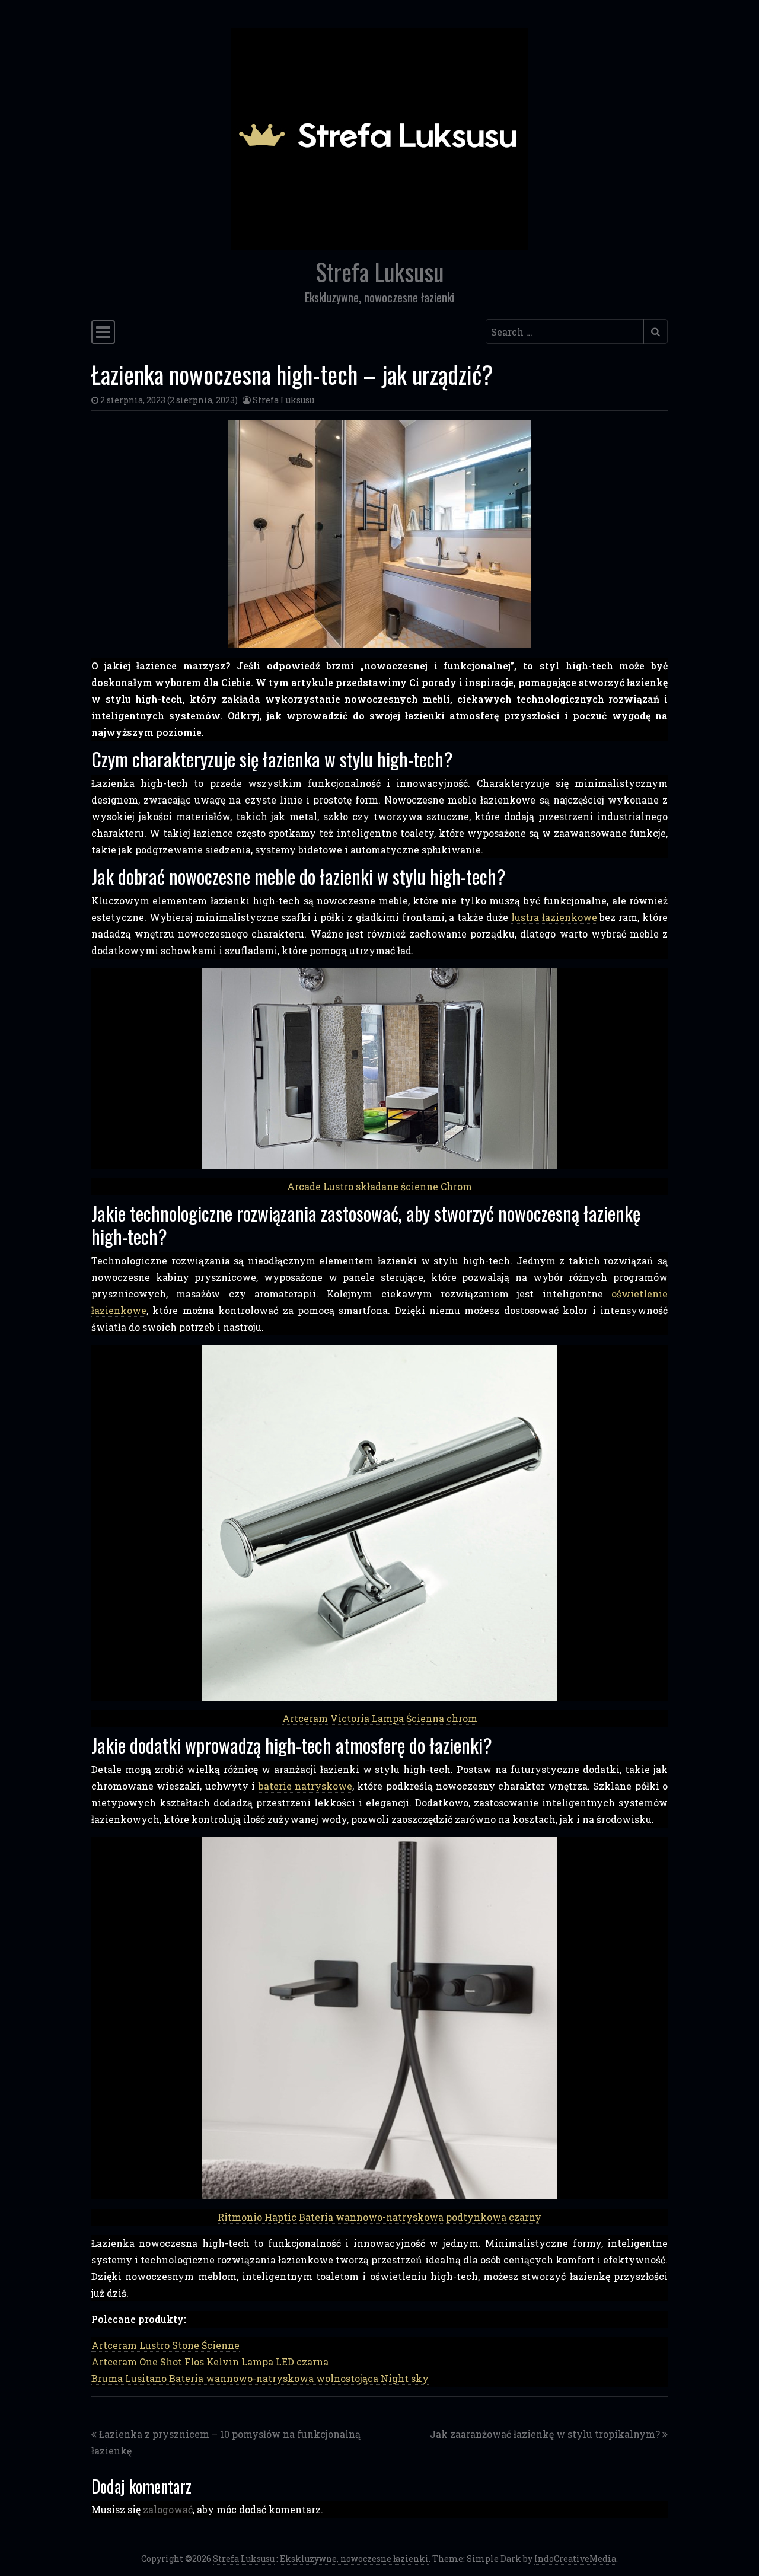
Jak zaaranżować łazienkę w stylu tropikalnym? (545, 2434)
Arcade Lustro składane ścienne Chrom (379, 1186)
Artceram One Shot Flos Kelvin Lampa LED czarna (210, 2362)
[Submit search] (656, 331)
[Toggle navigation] (103, 332)
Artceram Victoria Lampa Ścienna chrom (380, 1718)
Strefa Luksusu (379, 272)
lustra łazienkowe (554, 917)
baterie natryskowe (305, 1786)
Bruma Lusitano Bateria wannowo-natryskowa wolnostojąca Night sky (260, 2378)
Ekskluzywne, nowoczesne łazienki (354, 2559)
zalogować (168, 2509)
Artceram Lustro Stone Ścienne (165, 2345)
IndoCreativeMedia (575, 2559)
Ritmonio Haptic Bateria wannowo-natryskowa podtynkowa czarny (379, 2217)
